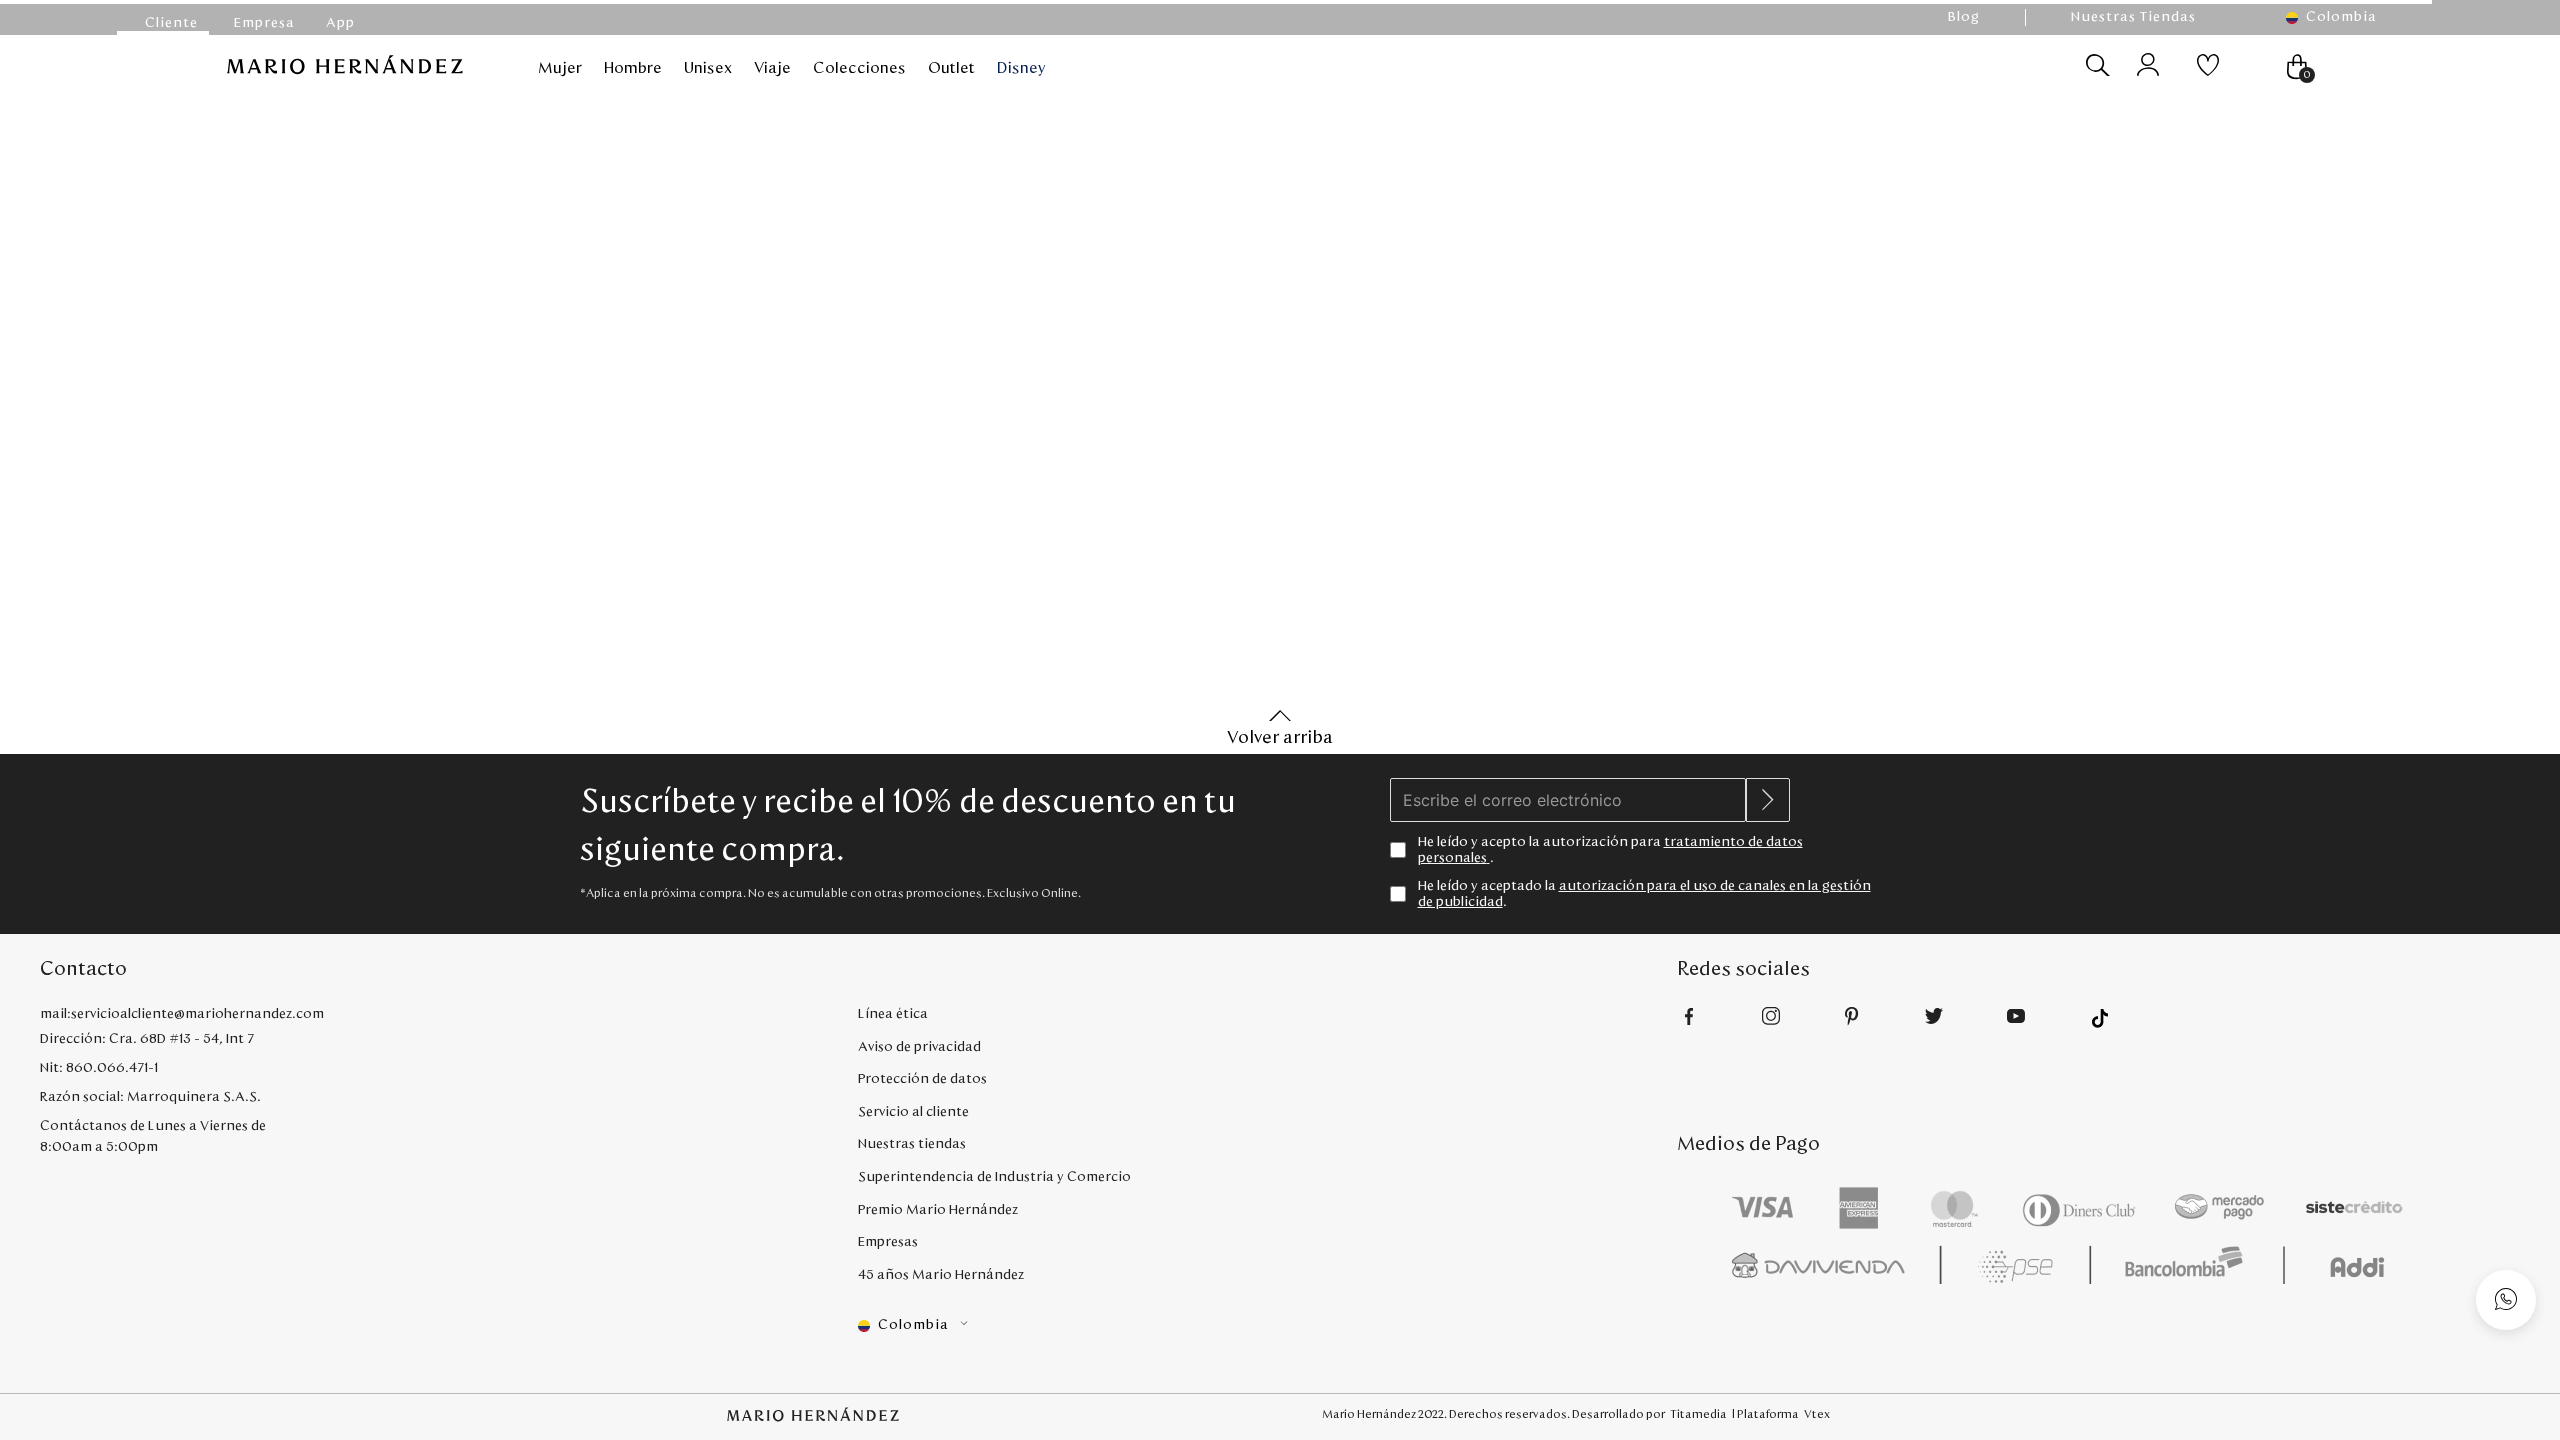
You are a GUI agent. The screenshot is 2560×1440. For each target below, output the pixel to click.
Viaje (772, 68)
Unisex (708, 68)
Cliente (171, 23)
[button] (2341, 17)
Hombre (633, 68)
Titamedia (1698, 1414)
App (340, 23)
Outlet (951, 68)
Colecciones (859, 68)
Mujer (560, 68)
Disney (1021, 68)
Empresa (264, 23)
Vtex (1817, 1414)
